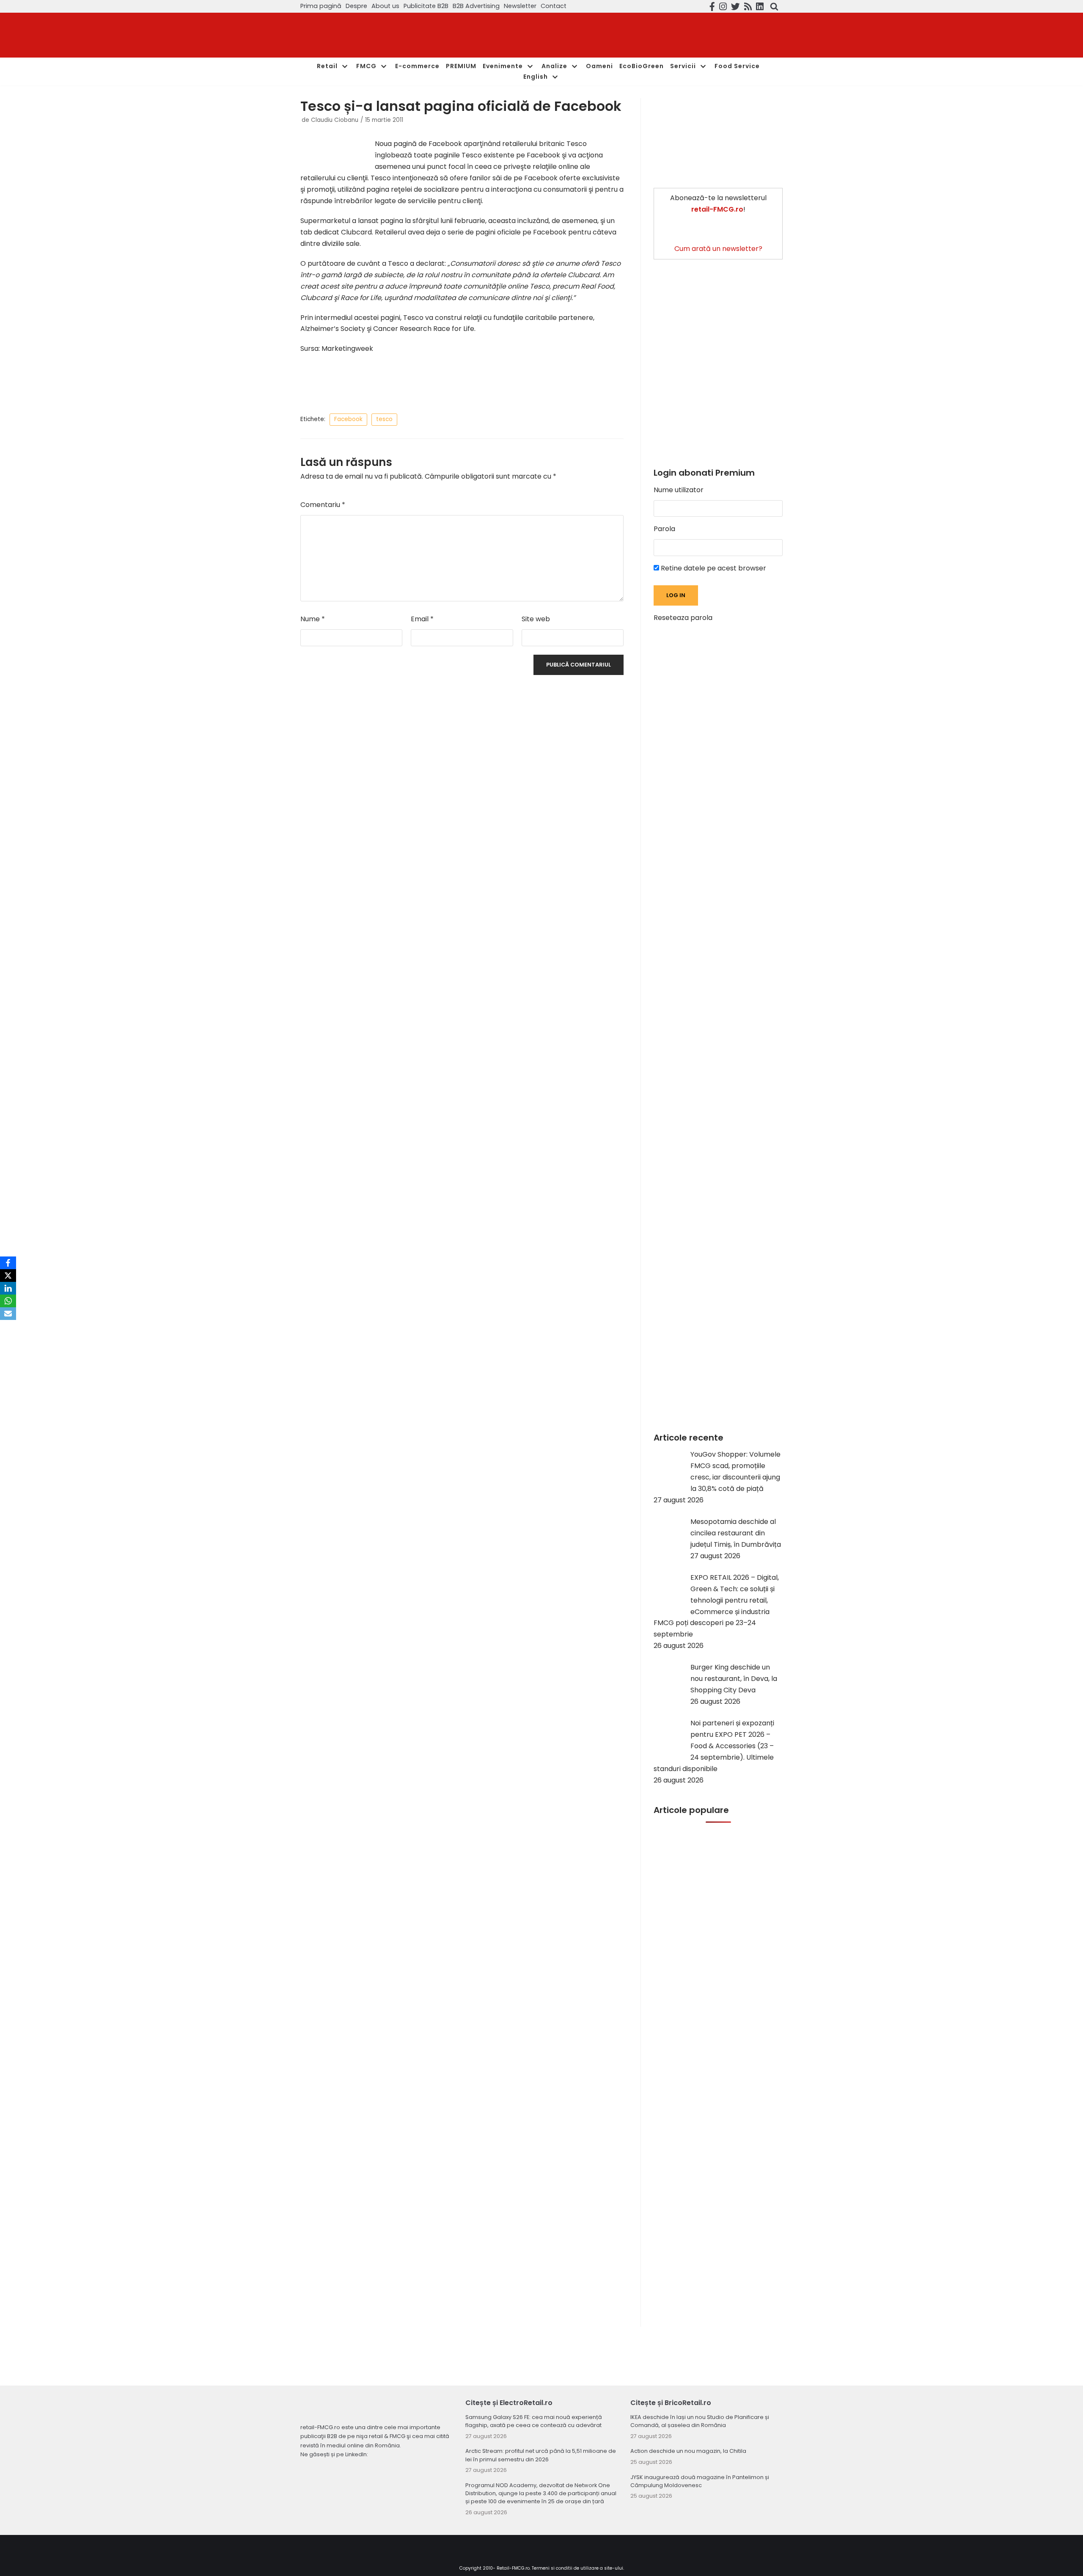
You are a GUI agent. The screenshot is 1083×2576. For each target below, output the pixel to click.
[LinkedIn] (8, 1288)
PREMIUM (461, 66)
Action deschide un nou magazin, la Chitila (688, 2451)
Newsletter (520, 6)
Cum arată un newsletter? (718, 249)
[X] (8, 1276)
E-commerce (417, 66)
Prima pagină (321, 6)
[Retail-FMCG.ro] (364, 35)
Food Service (737, 66)
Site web (536, 619)
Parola (664, 529)
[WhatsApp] (8, 1301)
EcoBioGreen (642, 66)
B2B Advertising (476, 6)
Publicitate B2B (426, 6)
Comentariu (323, 505)
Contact (554, 6)
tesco (384, 419)
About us (385, 6)
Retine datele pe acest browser (713, 568)
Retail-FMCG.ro (513, 2568)
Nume (313, 619)
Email (422, 619)
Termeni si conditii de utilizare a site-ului (577, 2568)
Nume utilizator (679, 490)
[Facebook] (8, 1263)
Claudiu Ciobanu (335, 120)
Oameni (599, 66)
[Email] (8, 1314)
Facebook (348, 419)
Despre (356, 6)
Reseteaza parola (683, 618)
